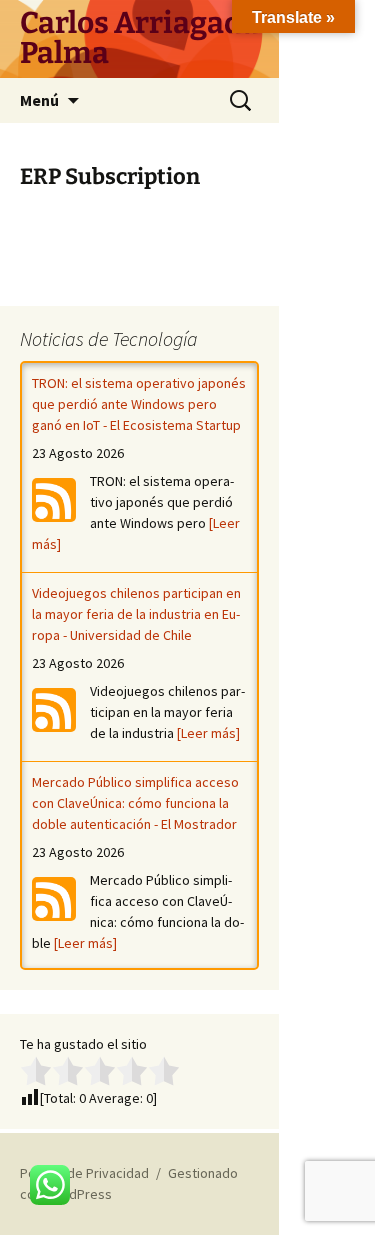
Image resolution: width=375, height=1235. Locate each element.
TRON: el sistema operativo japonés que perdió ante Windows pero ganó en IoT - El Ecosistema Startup (139, 404)
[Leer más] (208, 733)
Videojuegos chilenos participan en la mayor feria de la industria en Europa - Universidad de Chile (136, 614)
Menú (39, 100)
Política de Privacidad (84, 1173)
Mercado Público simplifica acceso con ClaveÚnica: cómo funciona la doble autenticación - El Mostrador (135, 803)
